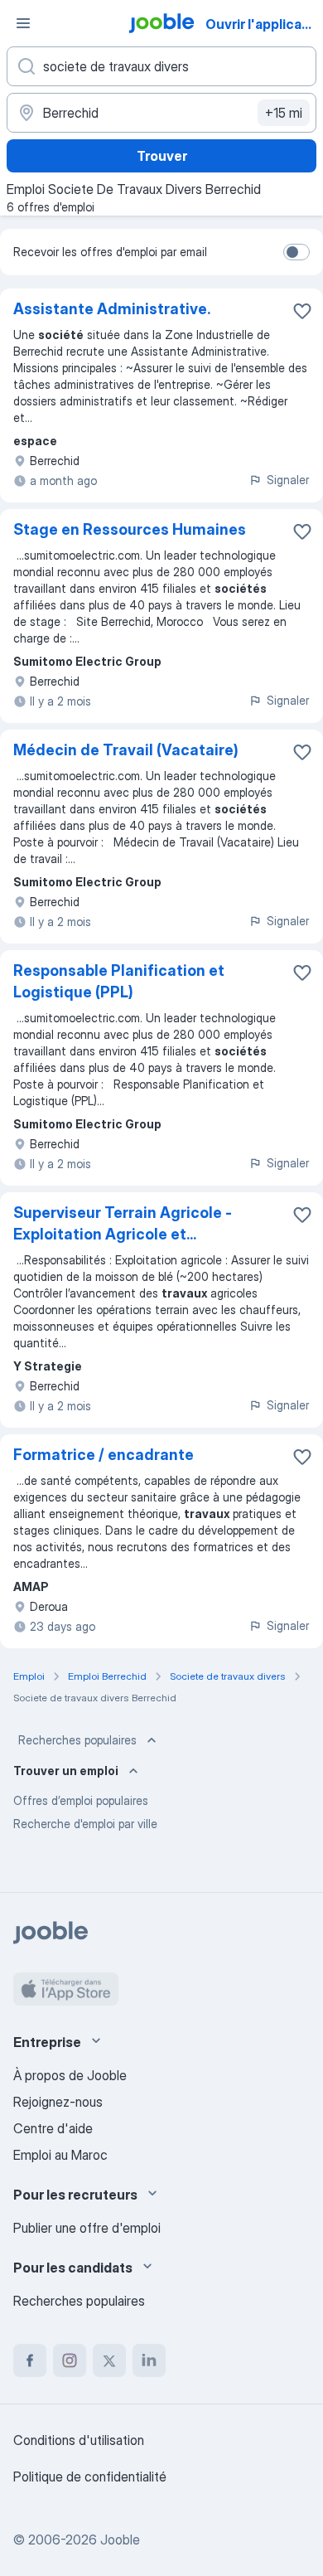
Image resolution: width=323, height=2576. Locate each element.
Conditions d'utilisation (79, 2440)
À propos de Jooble (70, 2075)
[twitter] (109, 2360)
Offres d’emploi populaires (81, 1800)
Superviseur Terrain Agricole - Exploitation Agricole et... (123, 1223)
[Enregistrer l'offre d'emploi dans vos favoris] (302, 311)
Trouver (162, 156)
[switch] (296, 252)
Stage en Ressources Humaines (130, 529)
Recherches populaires (77, 1740)
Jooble (120, 2540)
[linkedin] (149, 2360)
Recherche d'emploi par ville (85, 1824)
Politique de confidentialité (90, 2477)
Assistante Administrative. (112, 309)
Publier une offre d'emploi (87, 2228)
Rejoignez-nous (58, 2102)
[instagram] (70, 2360)
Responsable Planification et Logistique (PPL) (119, 981)
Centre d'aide (53, 2128)
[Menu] (23, 23)
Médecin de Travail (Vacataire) (126, 750)
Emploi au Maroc (60, 2155)
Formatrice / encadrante (104, 1455)
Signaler (288, 480)
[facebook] (30, 2360)
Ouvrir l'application (263, 24)
